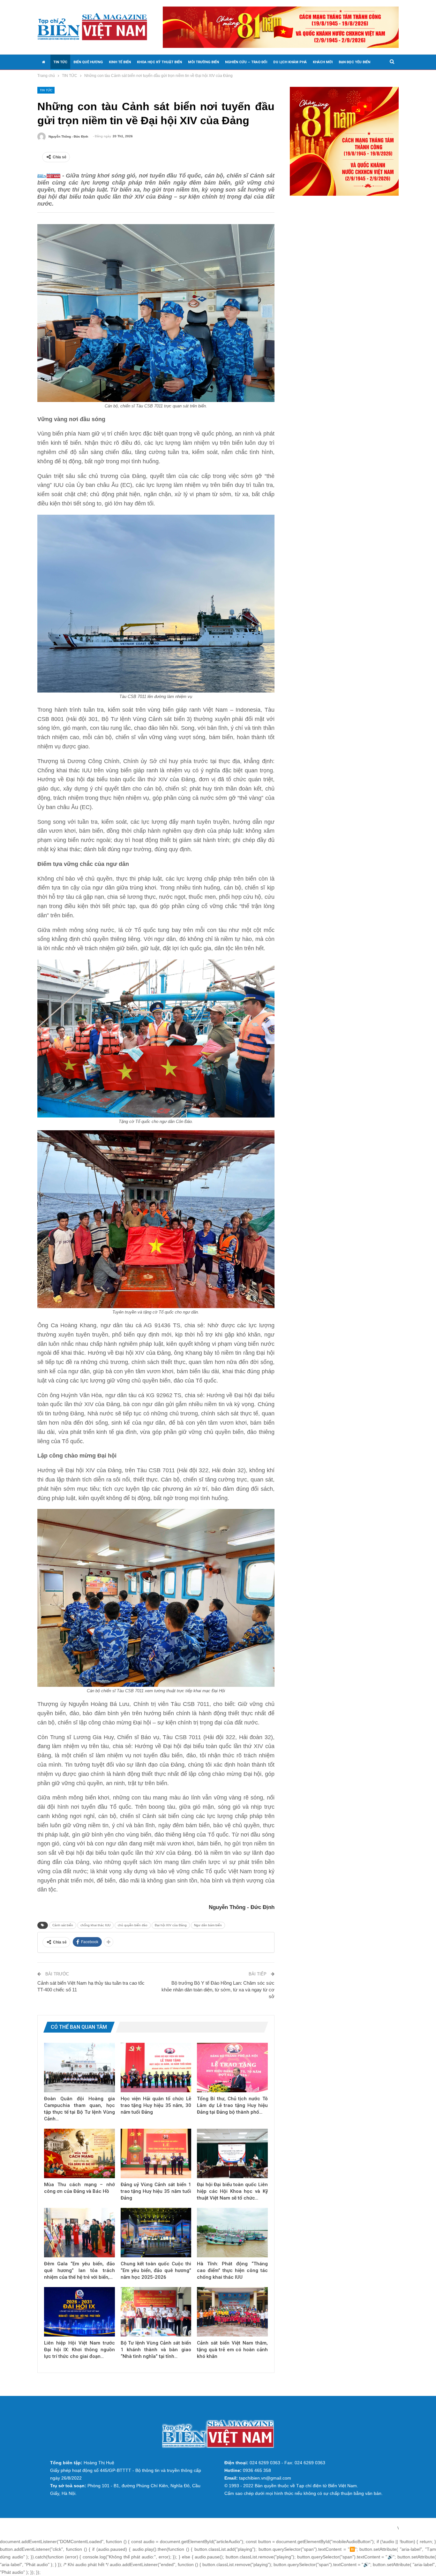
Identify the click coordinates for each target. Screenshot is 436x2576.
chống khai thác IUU (95, 1925)
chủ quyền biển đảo (133, 1925)
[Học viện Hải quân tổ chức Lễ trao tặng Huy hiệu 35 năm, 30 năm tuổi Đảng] (156, 2068)
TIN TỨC (60, 62)
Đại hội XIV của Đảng (171, 1925)
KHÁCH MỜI (323, 62)
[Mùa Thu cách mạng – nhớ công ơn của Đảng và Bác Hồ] (79, 2153)
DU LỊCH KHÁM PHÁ (290, 62)
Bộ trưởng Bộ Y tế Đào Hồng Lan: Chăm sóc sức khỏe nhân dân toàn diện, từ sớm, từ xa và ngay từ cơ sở (218, 1990)
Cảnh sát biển (63, 1925)
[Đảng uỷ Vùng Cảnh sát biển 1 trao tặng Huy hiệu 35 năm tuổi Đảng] (156, 2153)
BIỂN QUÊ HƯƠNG (88, 62)
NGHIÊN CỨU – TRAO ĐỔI (246, 62)
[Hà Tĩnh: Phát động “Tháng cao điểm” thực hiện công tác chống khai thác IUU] (232, 2233)
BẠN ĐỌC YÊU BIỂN (354, 62)
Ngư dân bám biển (208, 1925)
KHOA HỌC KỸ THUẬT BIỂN (159, 62)
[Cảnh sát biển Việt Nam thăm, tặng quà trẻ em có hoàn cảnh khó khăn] (232, 2312)
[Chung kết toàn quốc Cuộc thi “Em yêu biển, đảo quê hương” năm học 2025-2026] (156, 2233)
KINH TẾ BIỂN (120, 62)
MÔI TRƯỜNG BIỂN (203, 62)
